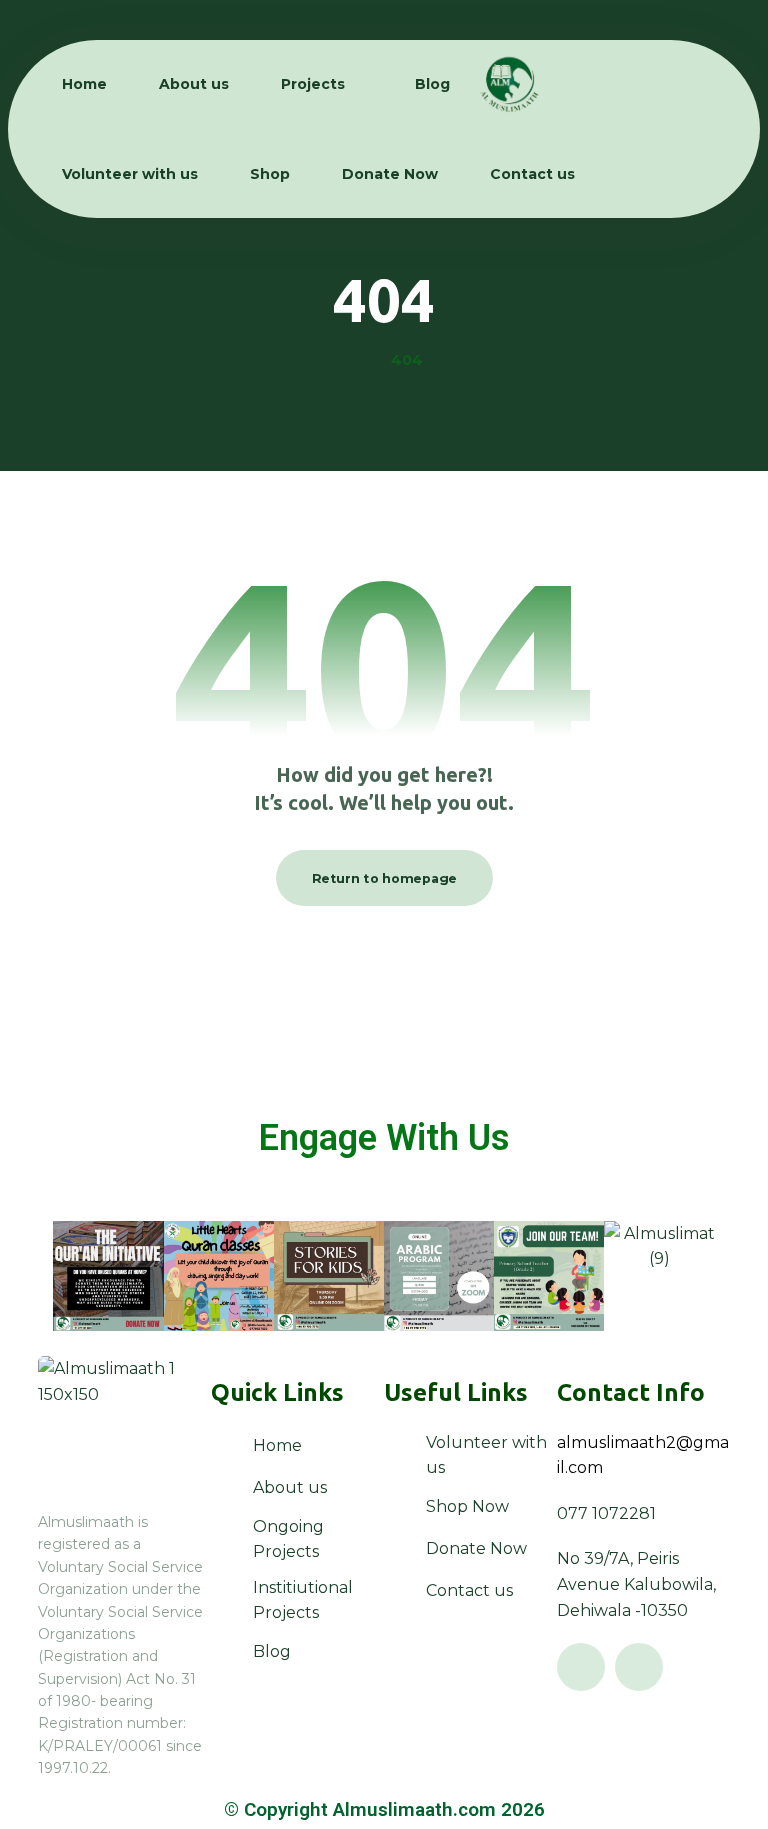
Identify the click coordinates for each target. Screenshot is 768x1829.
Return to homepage (384, 878)
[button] (581, 1667)
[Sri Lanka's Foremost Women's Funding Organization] (509, 85)
